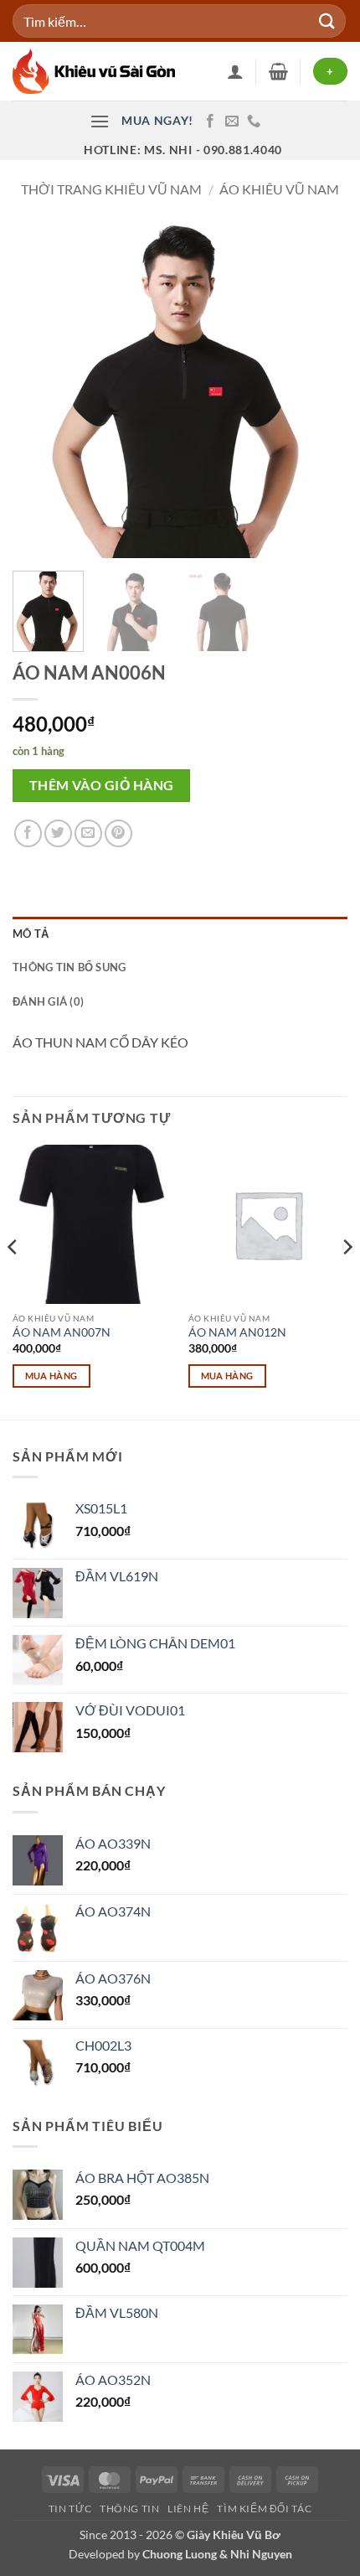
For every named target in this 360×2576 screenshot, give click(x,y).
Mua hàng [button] (51, 1376)
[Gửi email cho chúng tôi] (232, 122)
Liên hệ (188, 2509)
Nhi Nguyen (261, 2554)
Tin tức (70, 2509)
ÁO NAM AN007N (62, 1332)
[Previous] (40, 391)
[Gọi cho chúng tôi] (254, 122)
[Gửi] (327, 21)
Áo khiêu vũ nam (279, 189)
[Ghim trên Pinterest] (118, 833)
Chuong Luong (180, 2554)
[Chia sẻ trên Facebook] (28, 833)
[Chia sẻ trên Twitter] (58, 833)
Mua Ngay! (157, 121)
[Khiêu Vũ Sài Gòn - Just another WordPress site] (96, 71)
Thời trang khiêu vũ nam (111, 189)
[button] (278, 71)
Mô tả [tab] (31, 934)
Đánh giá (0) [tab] (48, 1001)
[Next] (320, 391)
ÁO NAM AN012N (237, 1332)
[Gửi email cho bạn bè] (88, 833)
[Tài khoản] (235, 71)
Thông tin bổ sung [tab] (69, 967)
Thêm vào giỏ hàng (102, 785)
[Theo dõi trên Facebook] (210, 122)
